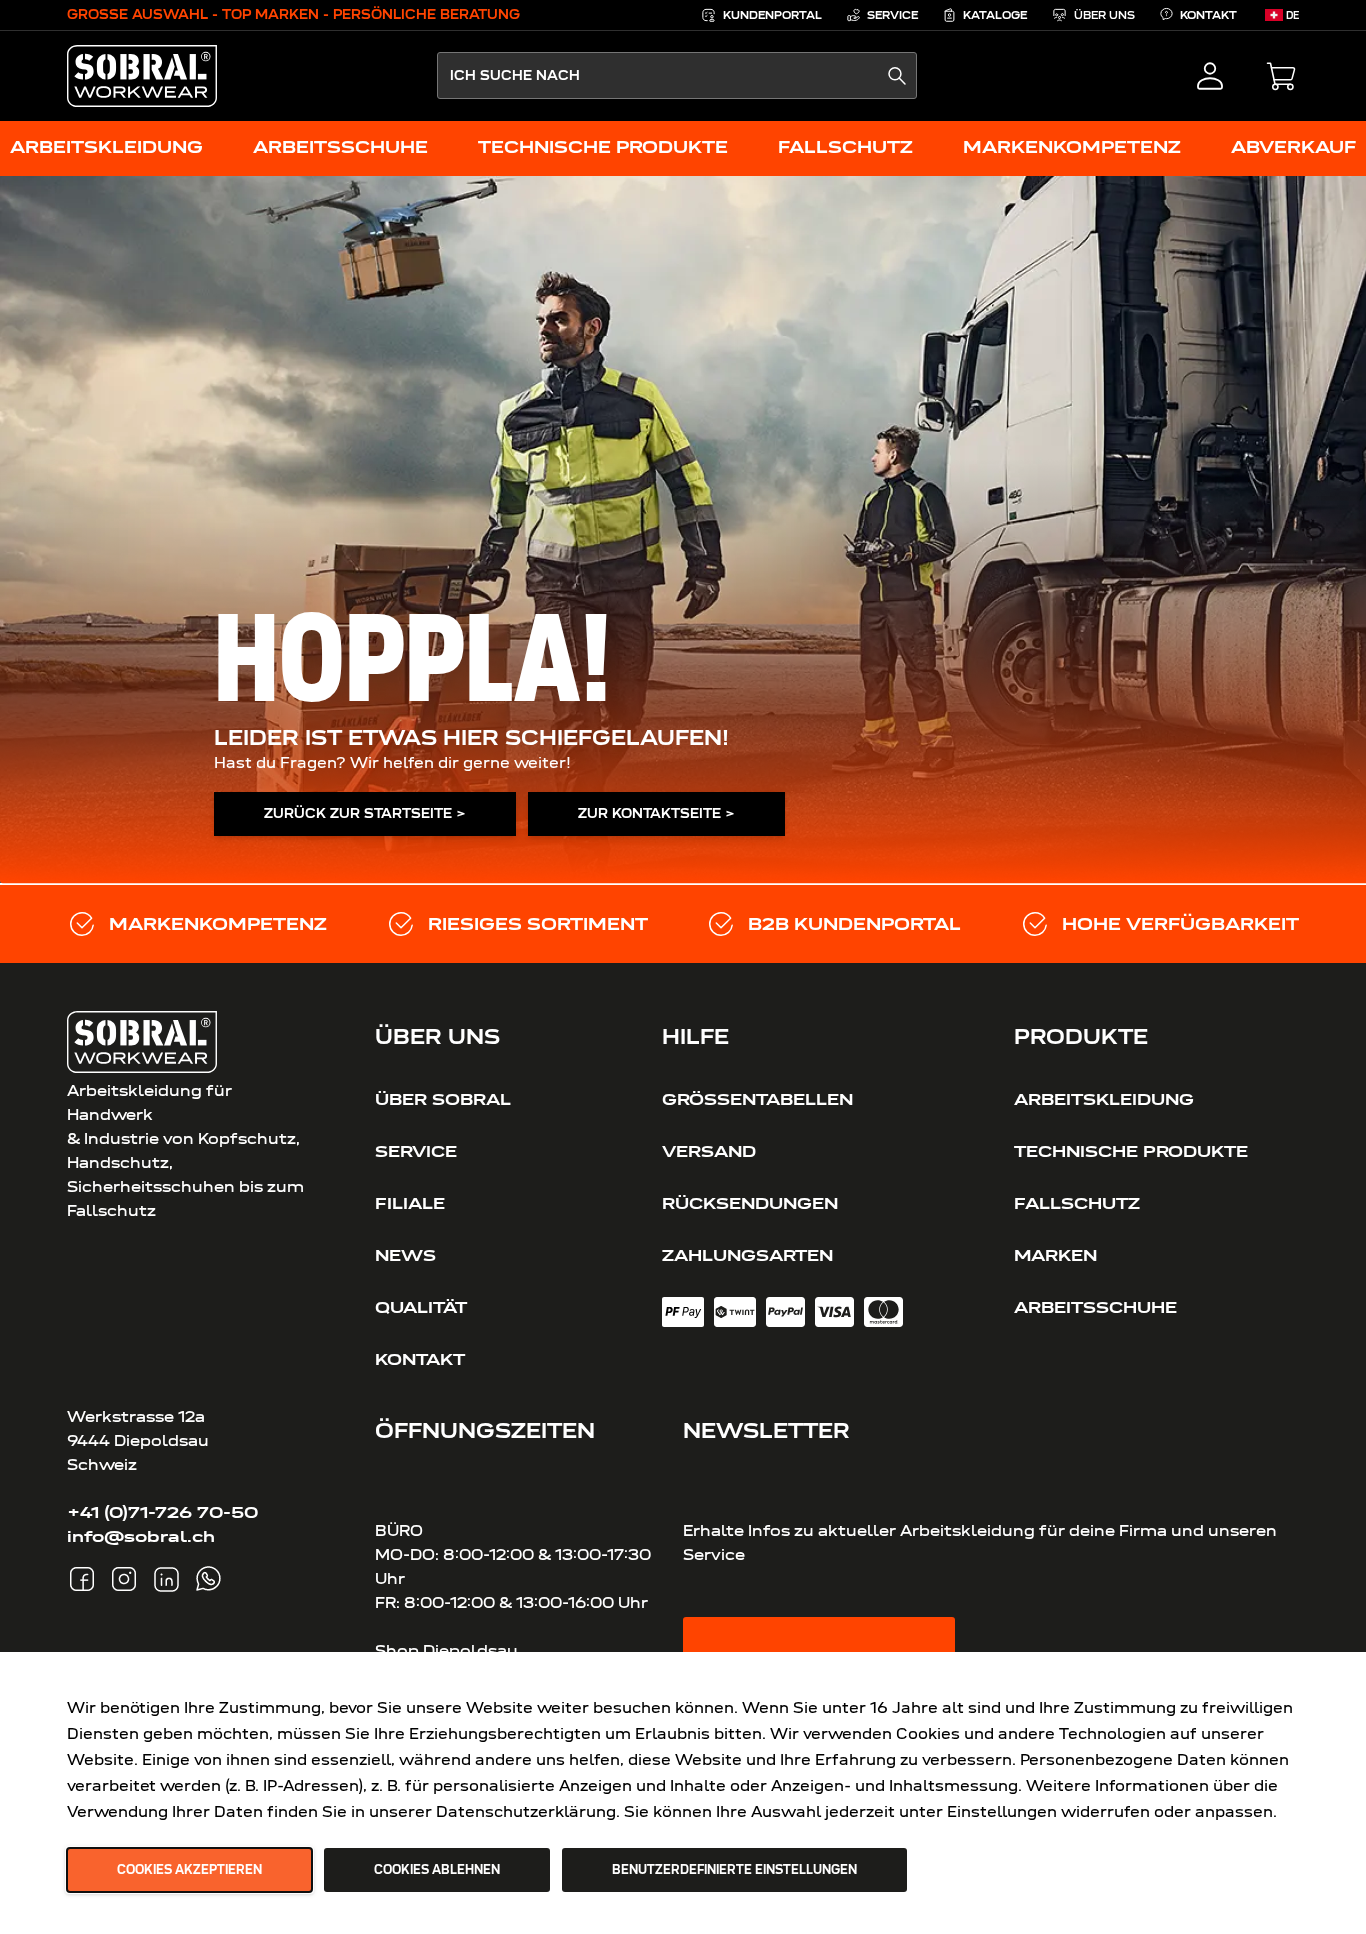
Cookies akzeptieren (189, 1870)
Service (416, 1151)
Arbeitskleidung (1104, 1099)
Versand (709, 1151)
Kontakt (420, 1359)
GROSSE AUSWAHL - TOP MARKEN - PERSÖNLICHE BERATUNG (293, 14)
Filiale (410, 1203)
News (405, 1255)
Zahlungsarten (747, 1255)
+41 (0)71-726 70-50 (162, 1512)
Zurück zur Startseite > (365, 813)
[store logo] (142, 76)
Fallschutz (1077, 1203)
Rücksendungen (750, 1203)
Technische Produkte (1131, 1151)
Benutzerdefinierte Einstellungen (734, 1870)
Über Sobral (443, 1099)
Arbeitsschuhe (1095, 1307)
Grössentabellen (757, 1099)
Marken (1055, 1255)
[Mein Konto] (1210, 76)
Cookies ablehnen (437, 1870)
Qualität (421, 1307)
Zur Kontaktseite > (656, 813)
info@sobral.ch (141, 1536)
